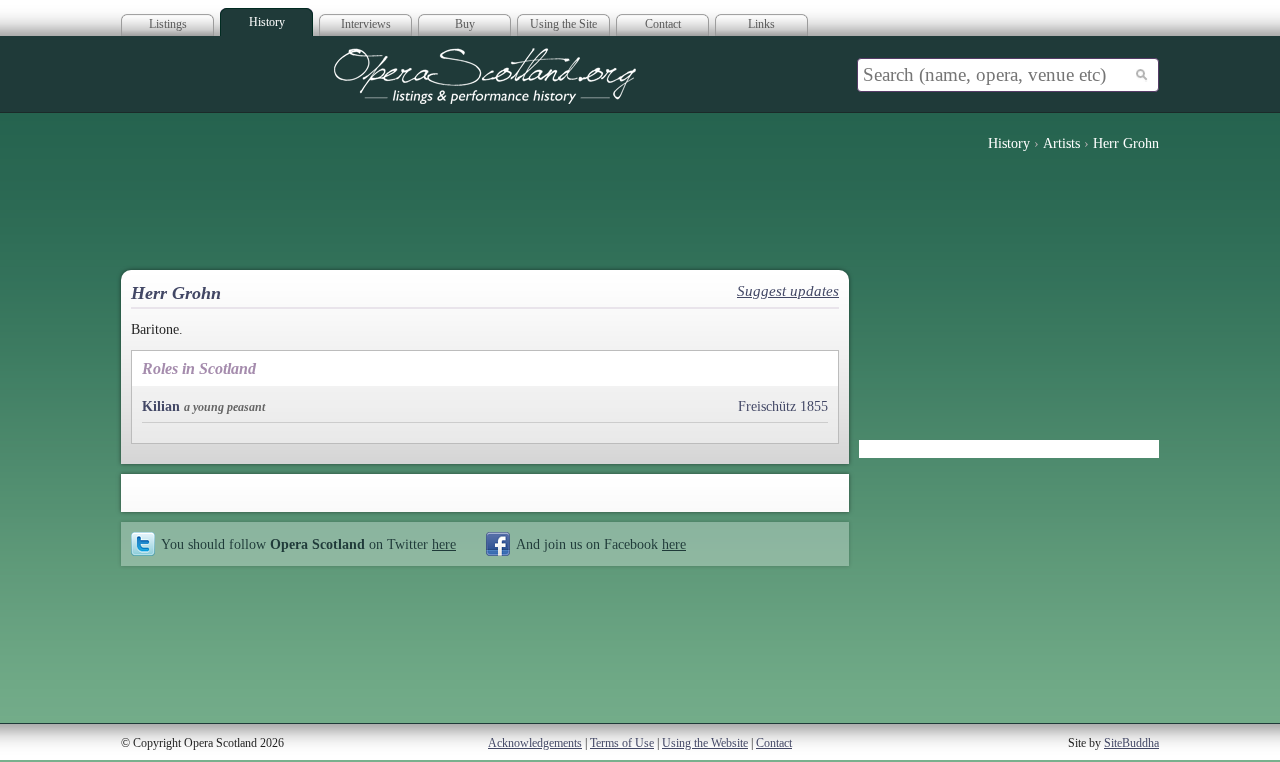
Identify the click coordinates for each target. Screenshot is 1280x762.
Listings (168, 24)
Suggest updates (788, 291)
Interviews (366, 24)
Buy (465, 24)
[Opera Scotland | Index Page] (485, 76)
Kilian (161, 406)
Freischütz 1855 (783, 406)
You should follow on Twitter (308, 544)
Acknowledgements (535, 743)
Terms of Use (622, 743)
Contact (663, 24)
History (267, 22)
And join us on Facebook (601, 544)
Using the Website (705, 743)
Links (761, 24)
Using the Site (563, 24)
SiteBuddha (1131, 743)
